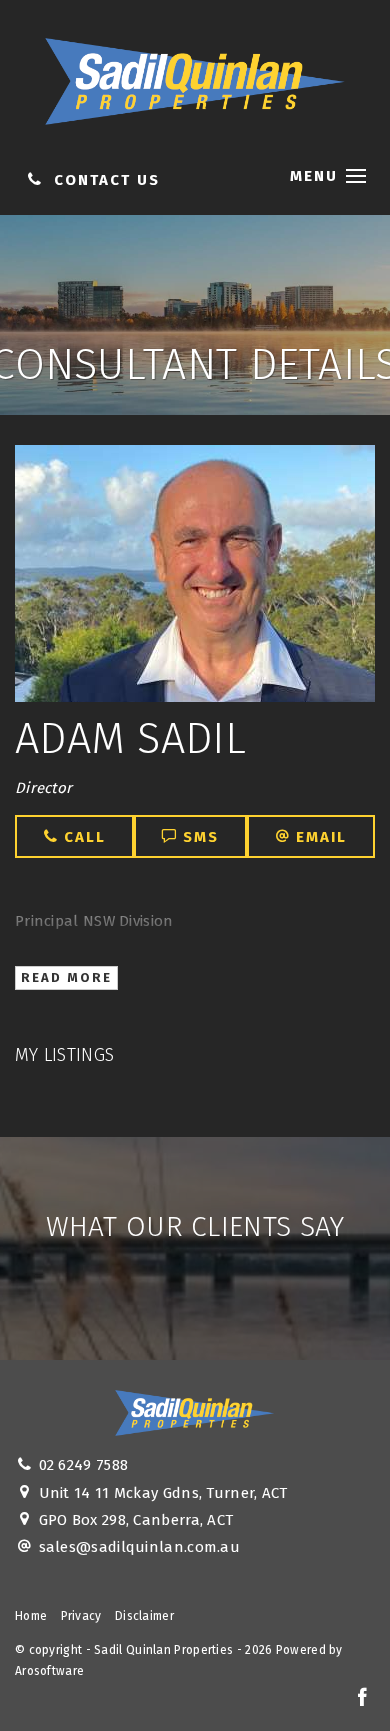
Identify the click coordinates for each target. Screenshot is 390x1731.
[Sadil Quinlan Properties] (195, 77)
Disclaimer (144, 1616)
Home (31, 1616)
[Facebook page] (362, 1699)
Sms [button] (198, 837)
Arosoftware (49, 1671)
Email (318, 837)
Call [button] (82, 837)
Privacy (81, 1616)
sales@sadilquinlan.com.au (140, 1547)
